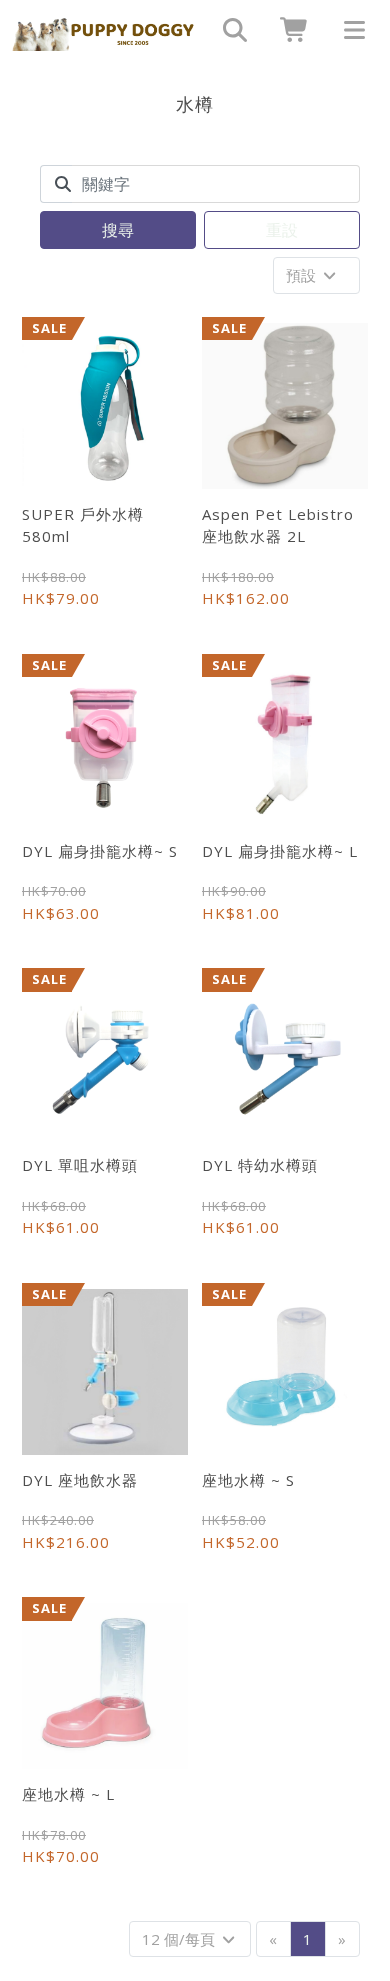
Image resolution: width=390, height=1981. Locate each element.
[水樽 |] (103, 30)
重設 (282, 230)
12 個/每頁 (180, 1939)
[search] (228, 30)
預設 (303, 275)
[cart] (288, 30)
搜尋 (118, 230)
